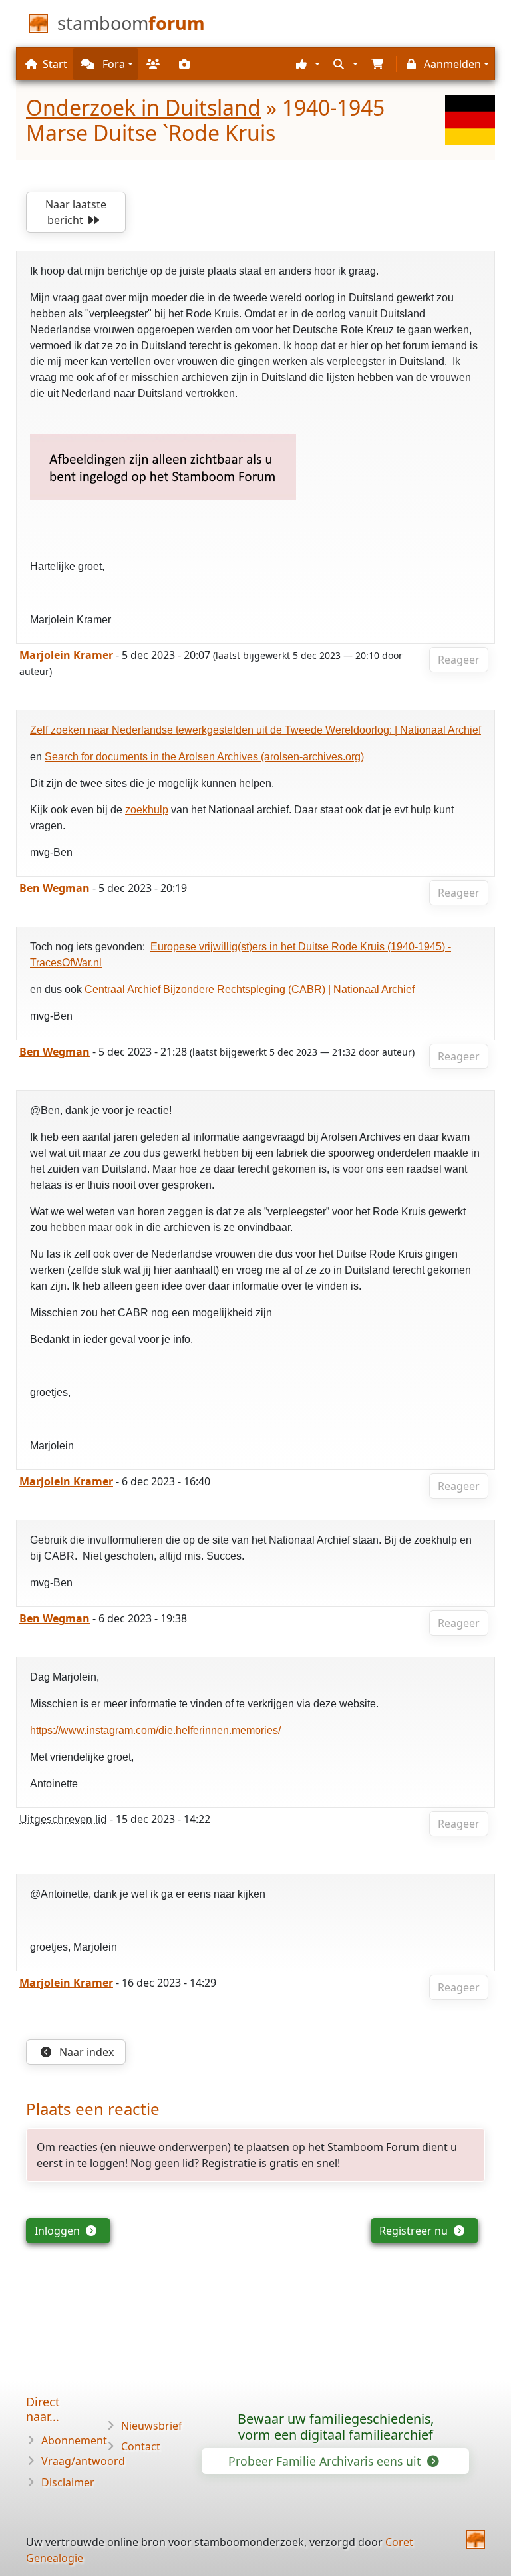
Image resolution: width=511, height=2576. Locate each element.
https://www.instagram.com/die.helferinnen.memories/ (155, 1730)
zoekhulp (147, 810)
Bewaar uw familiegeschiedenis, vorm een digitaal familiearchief (336, 2427)
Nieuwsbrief (152, 2426)
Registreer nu (415, 2231)
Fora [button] (112, 64)
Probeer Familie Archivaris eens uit (326, 2461)
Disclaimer (68, 2482)
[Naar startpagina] (476, 2539)
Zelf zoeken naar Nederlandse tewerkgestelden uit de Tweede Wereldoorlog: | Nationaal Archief (255, 730)
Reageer (459, 660)
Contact (141, 2446)
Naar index (85, 2052)
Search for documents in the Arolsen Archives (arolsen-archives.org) (204, 757)
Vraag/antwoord (83, 2461)
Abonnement (74, 2440)
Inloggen (59, 2231)
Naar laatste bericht (76, 212)
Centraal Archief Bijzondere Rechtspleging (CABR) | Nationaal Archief (250, 989)
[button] (306, 64)
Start (55, 64)
